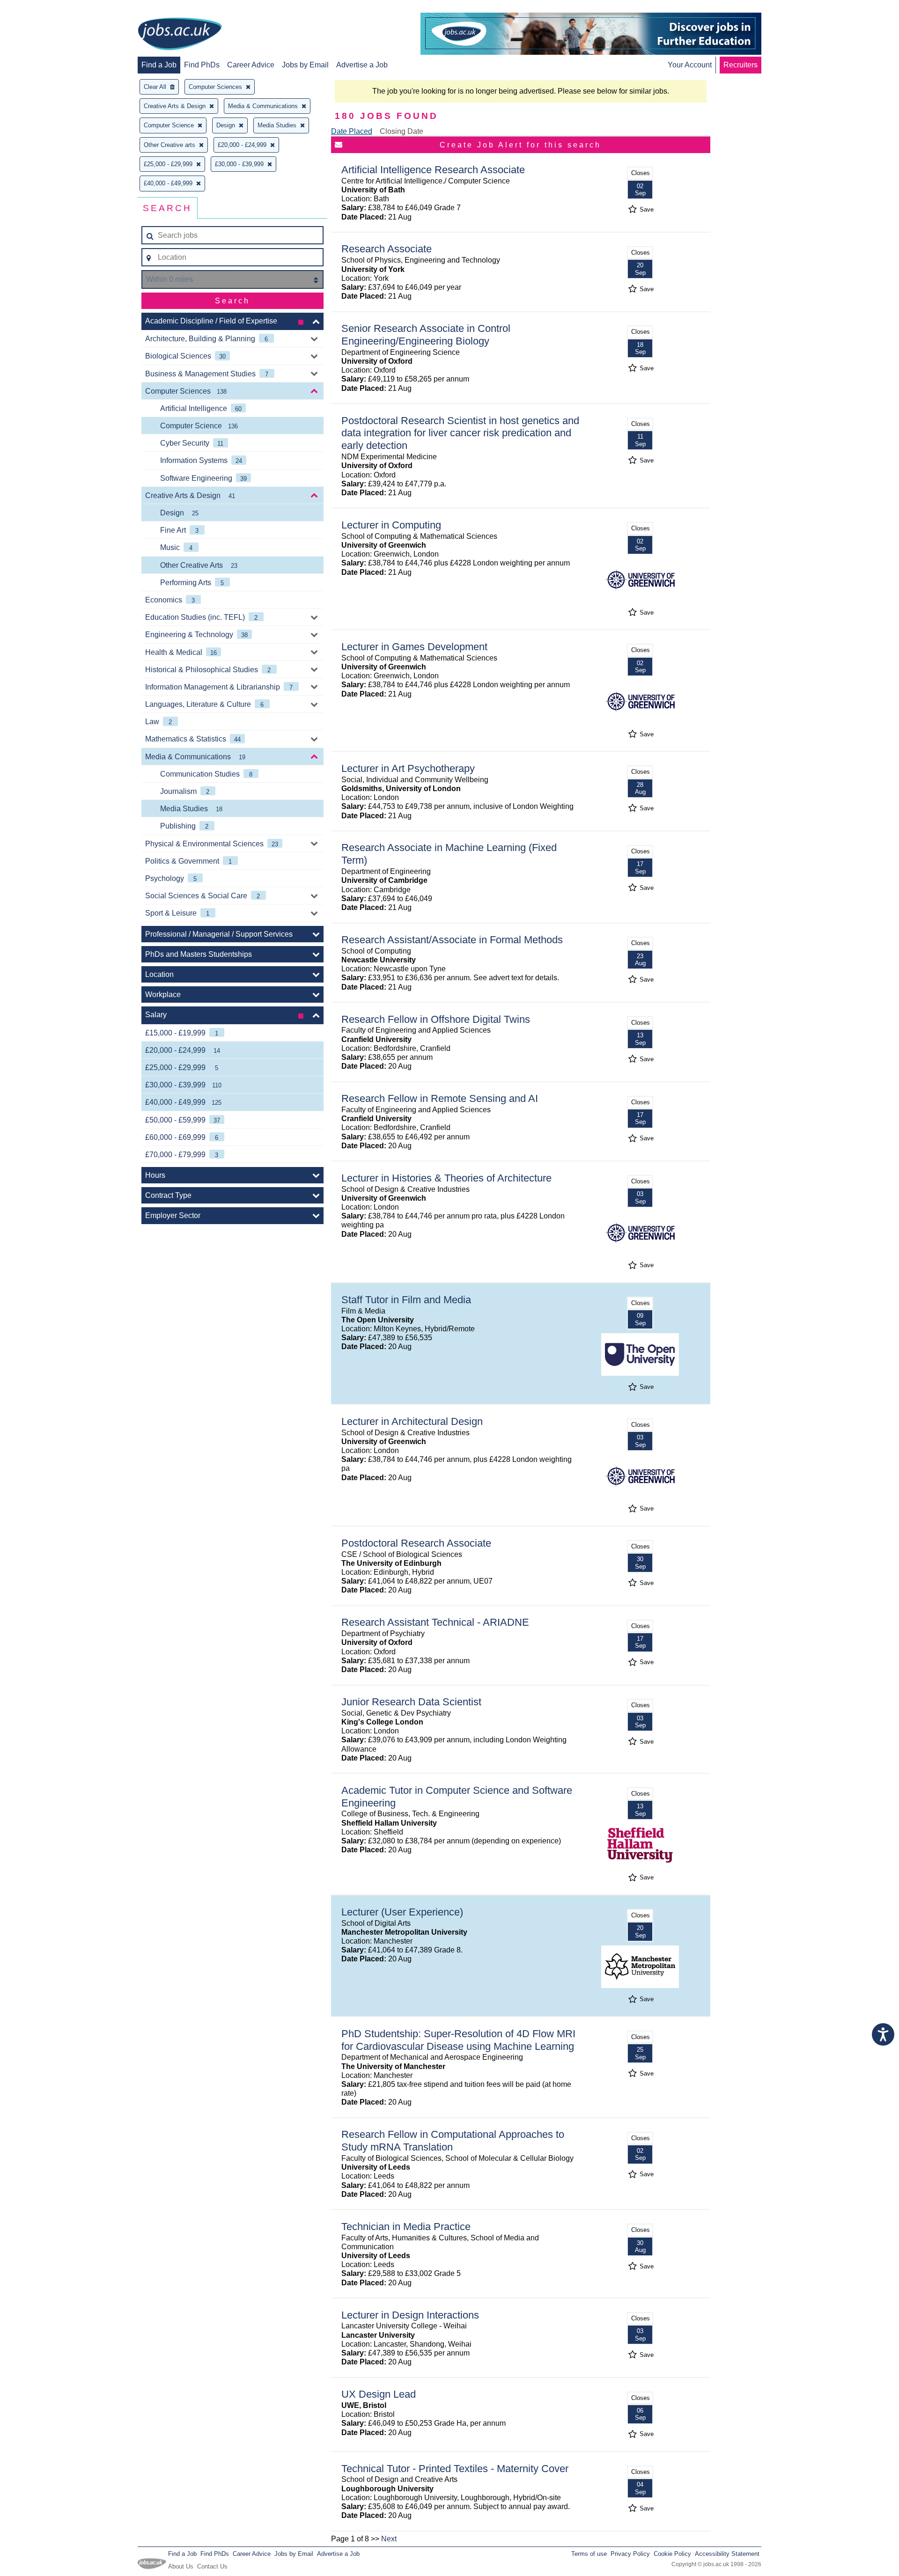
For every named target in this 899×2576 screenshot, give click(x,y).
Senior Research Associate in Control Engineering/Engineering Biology (426, 335)
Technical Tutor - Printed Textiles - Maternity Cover (455, 2469)
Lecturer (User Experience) (402, 1912)
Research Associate (387, 249)
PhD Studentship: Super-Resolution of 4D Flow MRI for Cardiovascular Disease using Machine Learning (458, 2040)
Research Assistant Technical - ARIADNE (435, 1622)
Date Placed (352, 131)
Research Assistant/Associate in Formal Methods (452, 940)
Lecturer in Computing (391, 525)
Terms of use (589, 2554)
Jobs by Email (305, 65)
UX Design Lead (379, 2394)
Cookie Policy (672, 2554)
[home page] (180, 35)
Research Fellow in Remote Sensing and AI (440, 1098)
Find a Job (159, 65)
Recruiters (741, 65)
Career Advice (251, 65)
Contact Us (212, 2566)
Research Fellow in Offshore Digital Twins (436, 1019)
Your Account (690, 65)
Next (389, 2539)
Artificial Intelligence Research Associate (433, 170)
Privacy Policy (630, 2554)
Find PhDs (202, 65)
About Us (181, 2566)
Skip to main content (37, 8)
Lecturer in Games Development (414, 647)
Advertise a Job (362, 65)
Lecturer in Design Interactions (410, 2315)
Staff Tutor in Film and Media (406, 1300)
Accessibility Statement (727, 2554)
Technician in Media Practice (406, 2227)
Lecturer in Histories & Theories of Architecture (446, 1178)
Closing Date (402, 131)
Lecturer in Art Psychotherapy (408, 768)
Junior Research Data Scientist (411, 1702)
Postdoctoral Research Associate (416, 1543)
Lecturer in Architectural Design (412, 1421)
